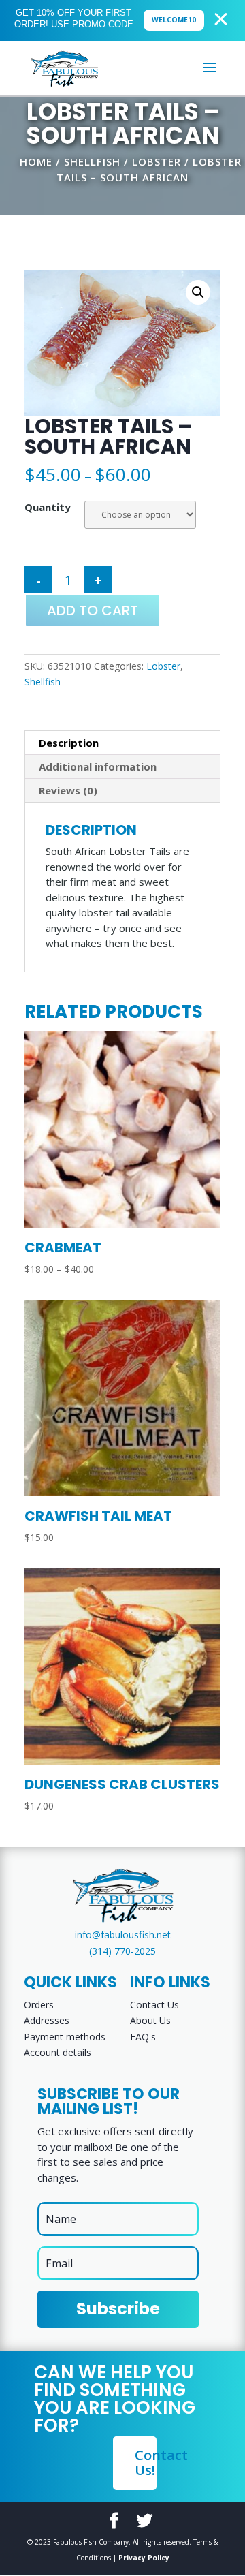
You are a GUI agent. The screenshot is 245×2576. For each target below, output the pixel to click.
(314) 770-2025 (122, 1951)
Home (36, 161)
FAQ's (143, 2037)
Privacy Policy (144, 2558)
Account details (58, 2052)
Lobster (157, 161)
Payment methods (65, 2037)
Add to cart (93, 610)
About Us (150, 2020)
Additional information (98, 766)
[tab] (122, 743)
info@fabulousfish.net (123, 1935)
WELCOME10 (174, 20)
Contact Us (154, 2005)
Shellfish (92, 161)
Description (69, 743)
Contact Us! (146, 2463)
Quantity (48, 507)
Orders (39, 2005)
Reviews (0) (68, 790)
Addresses (47, 2020)
